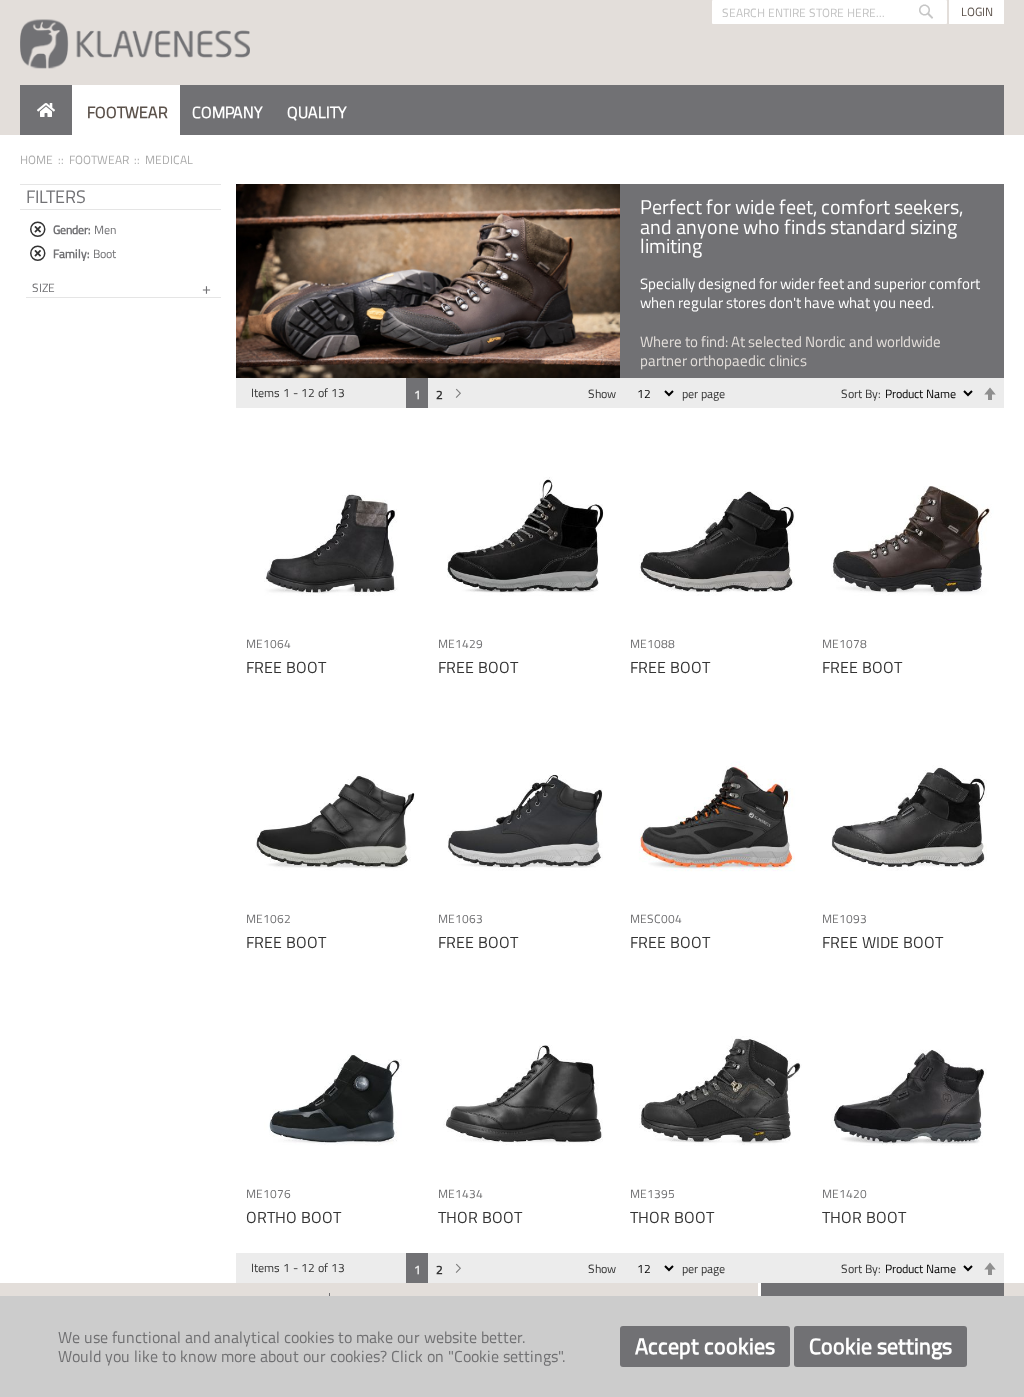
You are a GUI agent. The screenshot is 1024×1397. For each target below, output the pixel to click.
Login (977, 11)
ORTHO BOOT (293, 1217)
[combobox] (829, 12)
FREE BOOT (286, 667)
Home (36, 159)
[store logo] (135, 42)
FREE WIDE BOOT (882, 942)
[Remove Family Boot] (37, 253)
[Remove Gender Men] (37, 229)
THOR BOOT (480, 1217)
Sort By (859, 393)
